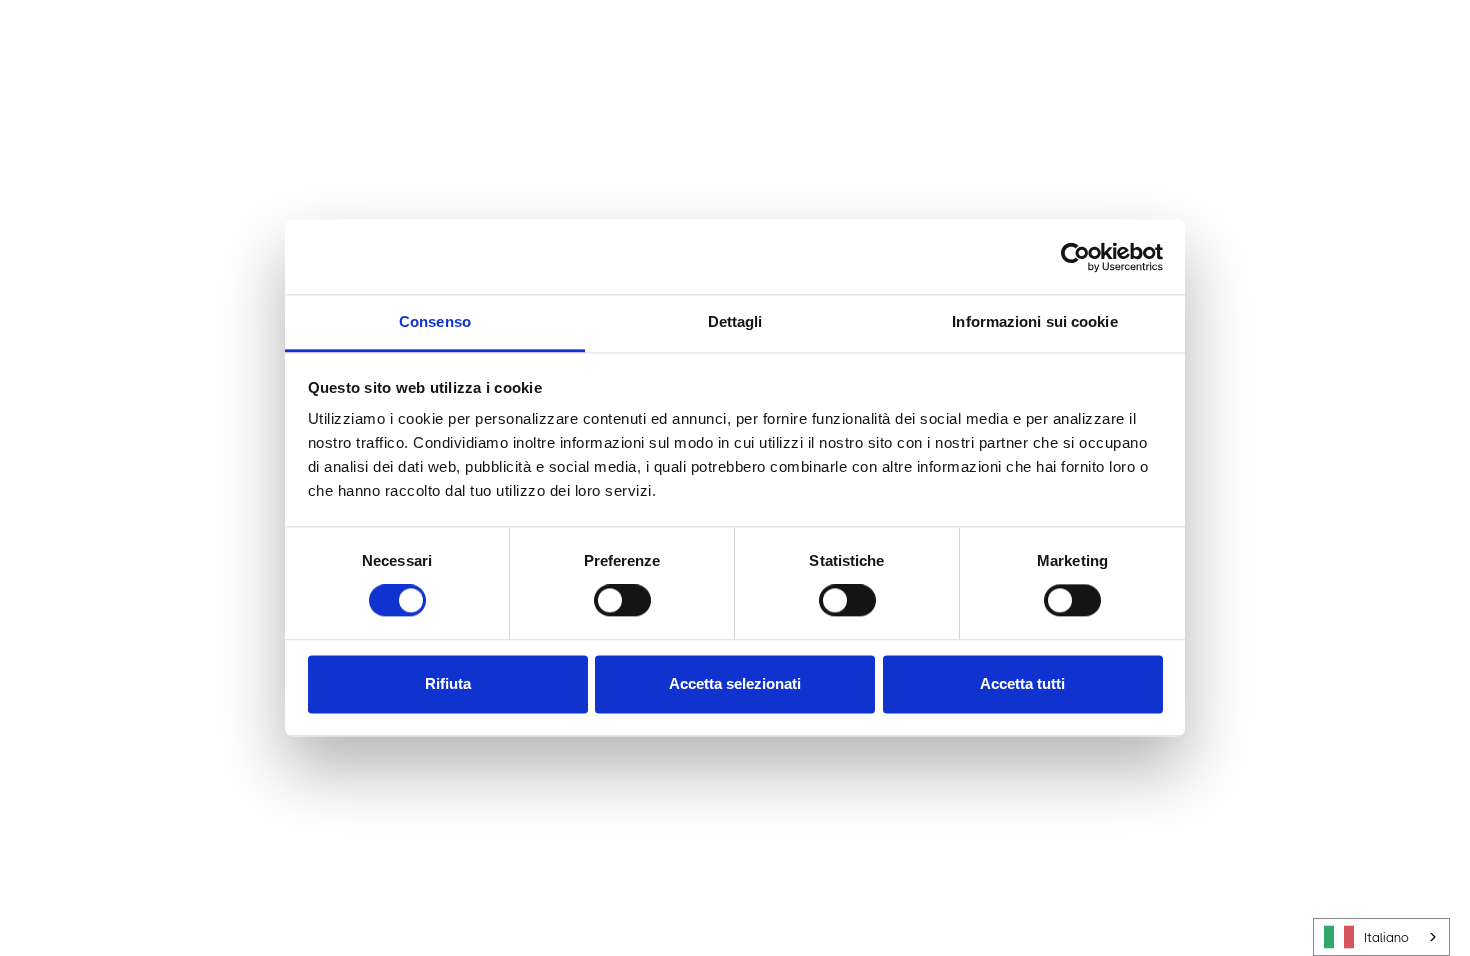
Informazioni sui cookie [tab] (1034, 321)
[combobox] (1381, 937)
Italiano (1386, 937)
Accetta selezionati (735, 683)
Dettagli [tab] (735, 321)
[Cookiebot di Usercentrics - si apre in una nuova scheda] (1075, 257)
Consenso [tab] (435, 321)
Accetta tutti (1022, 683)
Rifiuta (448, 683)
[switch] (622, 601)
